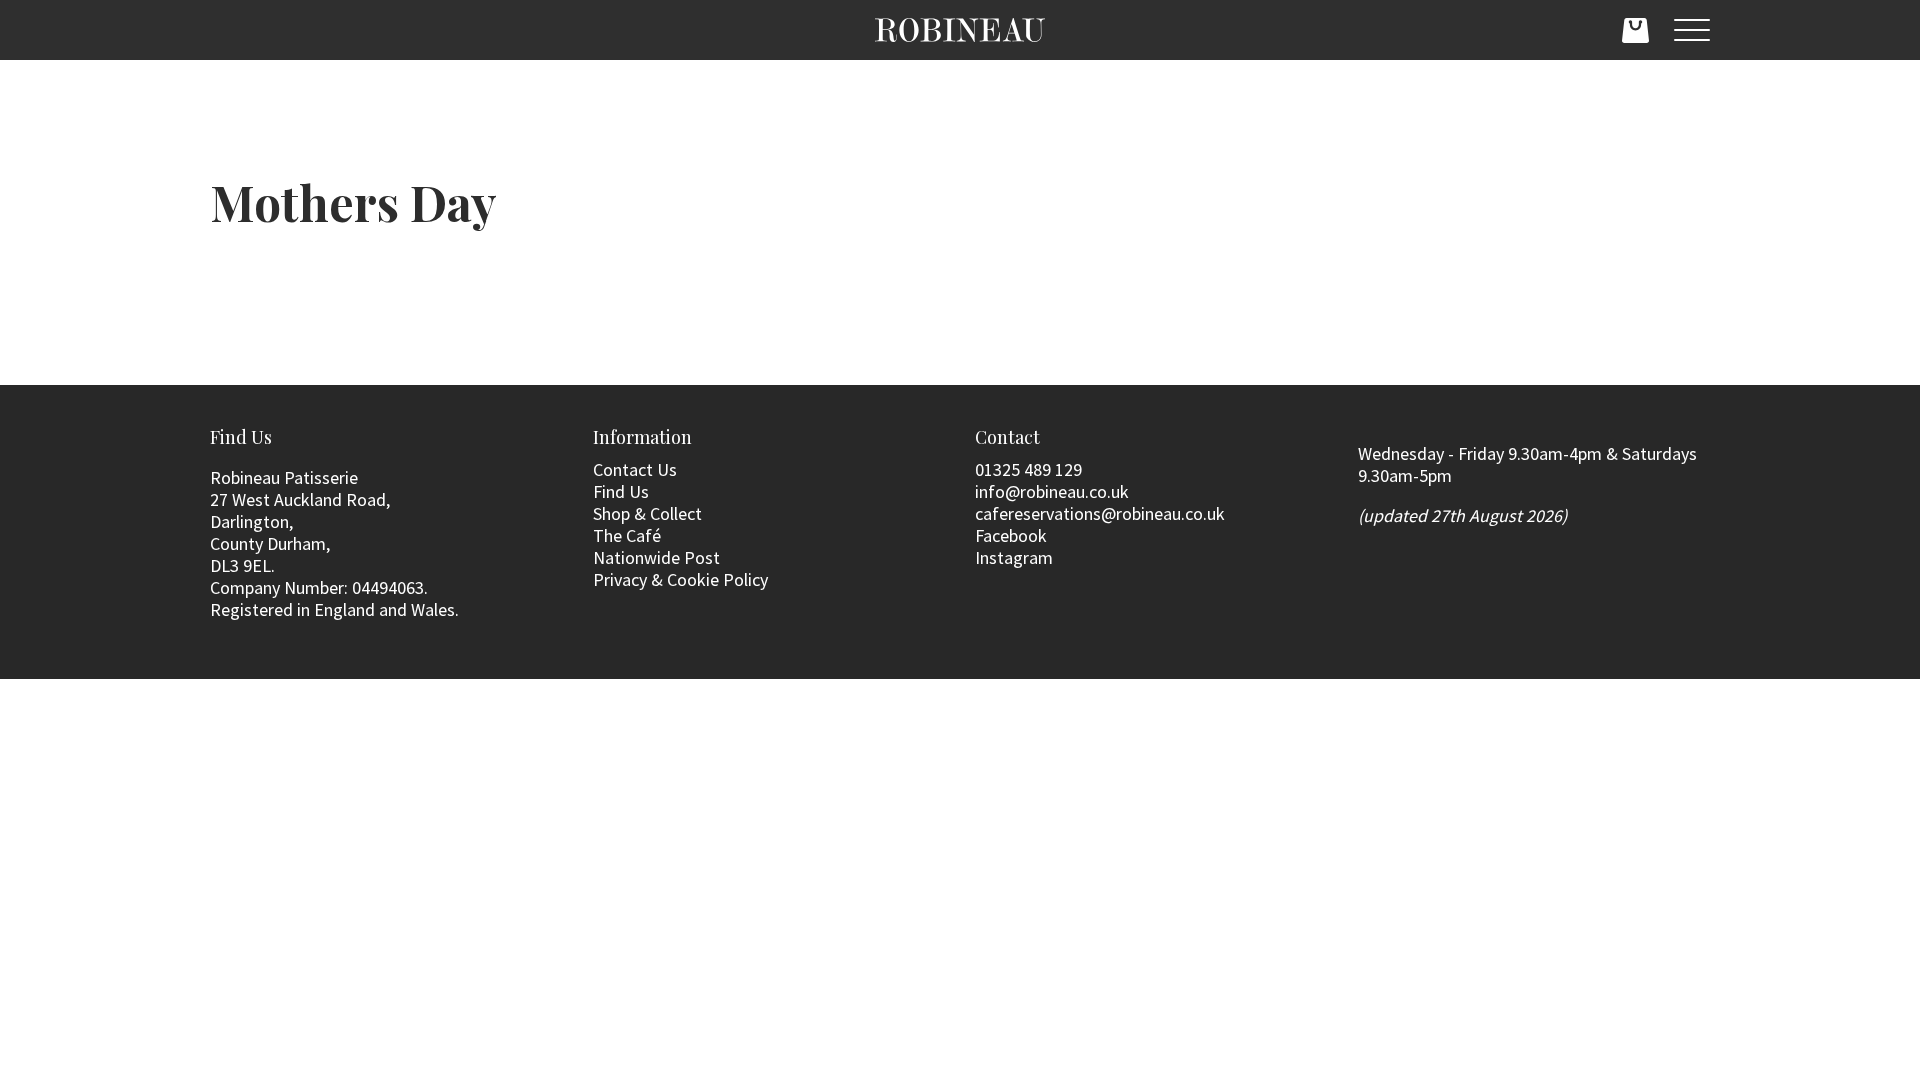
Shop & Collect (647, 513)
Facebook (1011, 535)
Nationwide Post (656, 557)
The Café (627, 535)
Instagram (1014, 557)
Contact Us (635, 469)
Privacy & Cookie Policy (680, 579)
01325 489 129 (1028, 469)
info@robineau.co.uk (1052, 491)
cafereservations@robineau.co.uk (1100, 513)
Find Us (621, 491)
